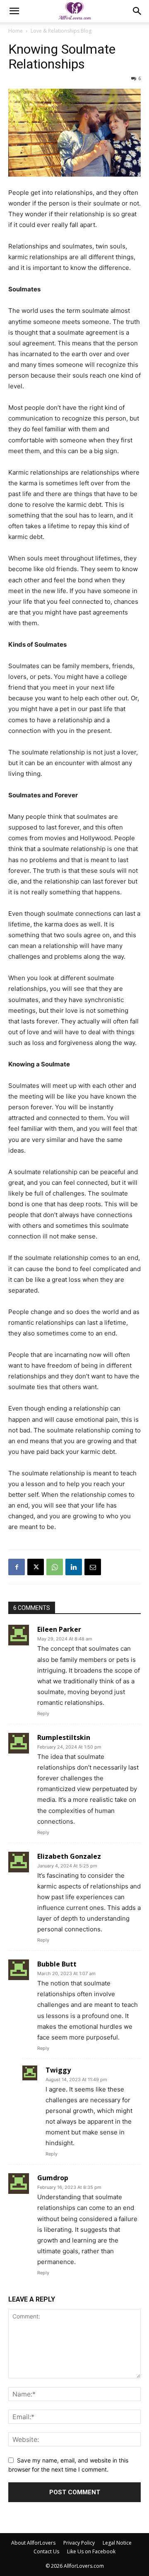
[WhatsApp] (55, 1567)
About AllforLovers (33, 2543)
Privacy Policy (79, 2543)
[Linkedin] (74, 1567)
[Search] (137, 11)
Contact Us (46, 2551)
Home (16, 31)
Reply (43, 1713)
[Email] (93, 1567)
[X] (36, 1567)
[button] (14, 11)
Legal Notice (117, 2543)
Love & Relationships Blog (61, 31)
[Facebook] (17, 1567)
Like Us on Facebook (91, 2551)
